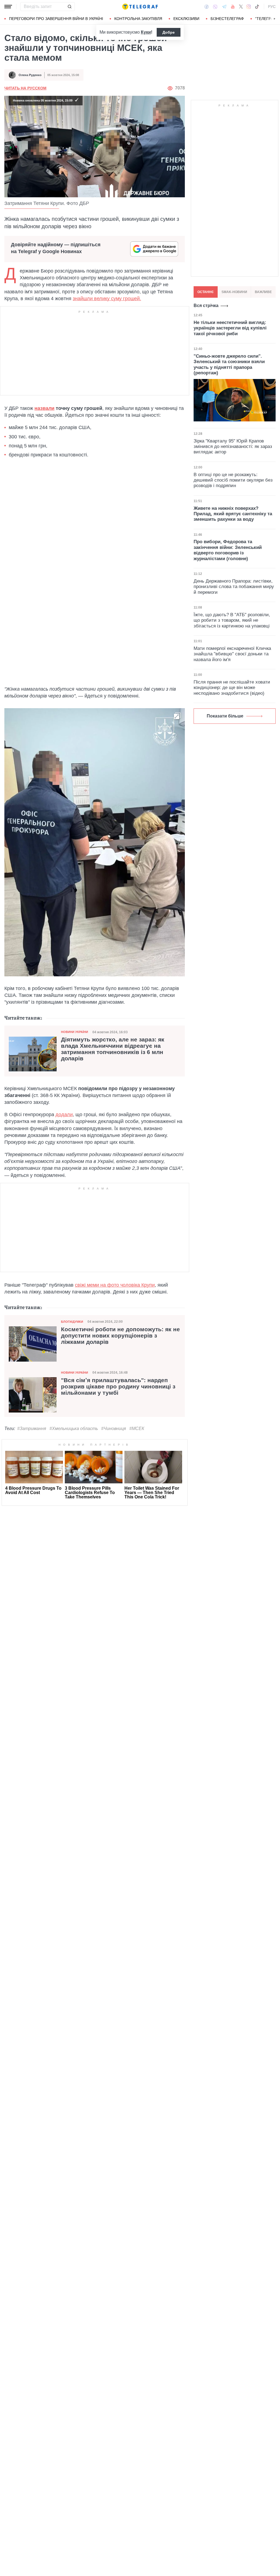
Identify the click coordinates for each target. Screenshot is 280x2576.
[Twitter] (241, 7)
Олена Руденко (30, 75)
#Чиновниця (114, 1429)
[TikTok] (257, 7)
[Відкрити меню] (8, 7)
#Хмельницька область (74, 1429)
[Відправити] (69, 7)
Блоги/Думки (72, 1322)
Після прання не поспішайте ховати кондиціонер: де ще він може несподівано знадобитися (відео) (232, 688)
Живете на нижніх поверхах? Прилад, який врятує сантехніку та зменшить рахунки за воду (233, 514)
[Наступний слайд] (275, 19)
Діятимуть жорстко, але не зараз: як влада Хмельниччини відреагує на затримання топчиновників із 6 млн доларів (113, 1049)
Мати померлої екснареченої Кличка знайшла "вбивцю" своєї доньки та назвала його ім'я (232, 654)
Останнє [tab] (206, 292)
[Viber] (215, 7)
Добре (169, 32)
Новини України (75, 1032)
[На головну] (140, 7)
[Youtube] (233, 7)
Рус (272, 7)
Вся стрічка (206, 306)
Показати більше (225, 716)
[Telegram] (224, 7)
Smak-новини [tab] (234, 292)
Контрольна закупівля (138, 19)
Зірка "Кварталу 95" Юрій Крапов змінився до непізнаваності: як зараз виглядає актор (233, 447)
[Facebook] (207, 7)
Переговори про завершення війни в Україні (56, 19)
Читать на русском (25, 88)
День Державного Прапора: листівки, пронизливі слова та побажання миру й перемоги (234, 587)
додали (64, 1115)
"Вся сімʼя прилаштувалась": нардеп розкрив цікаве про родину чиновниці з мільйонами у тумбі (118, 1387)
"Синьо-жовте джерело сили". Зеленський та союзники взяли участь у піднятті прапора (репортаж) (229, 364)
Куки (146, 32)
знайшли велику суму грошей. (107, 299)
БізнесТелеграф (227, 19)
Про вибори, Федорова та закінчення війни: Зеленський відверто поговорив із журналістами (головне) (228, 550)
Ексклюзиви (186, 19)
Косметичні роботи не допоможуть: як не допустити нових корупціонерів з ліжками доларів (120, 1336)
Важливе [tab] (263, 292)
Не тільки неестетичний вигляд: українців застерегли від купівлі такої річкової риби (230, 328)
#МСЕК (137, 1429)
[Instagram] (249, 7)
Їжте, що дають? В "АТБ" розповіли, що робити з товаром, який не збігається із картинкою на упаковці (232, 620)
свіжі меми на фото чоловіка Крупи (115, 1285)
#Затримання (32, 1429)
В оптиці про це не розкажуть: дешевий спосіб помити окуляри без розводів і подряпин (233, 480)
